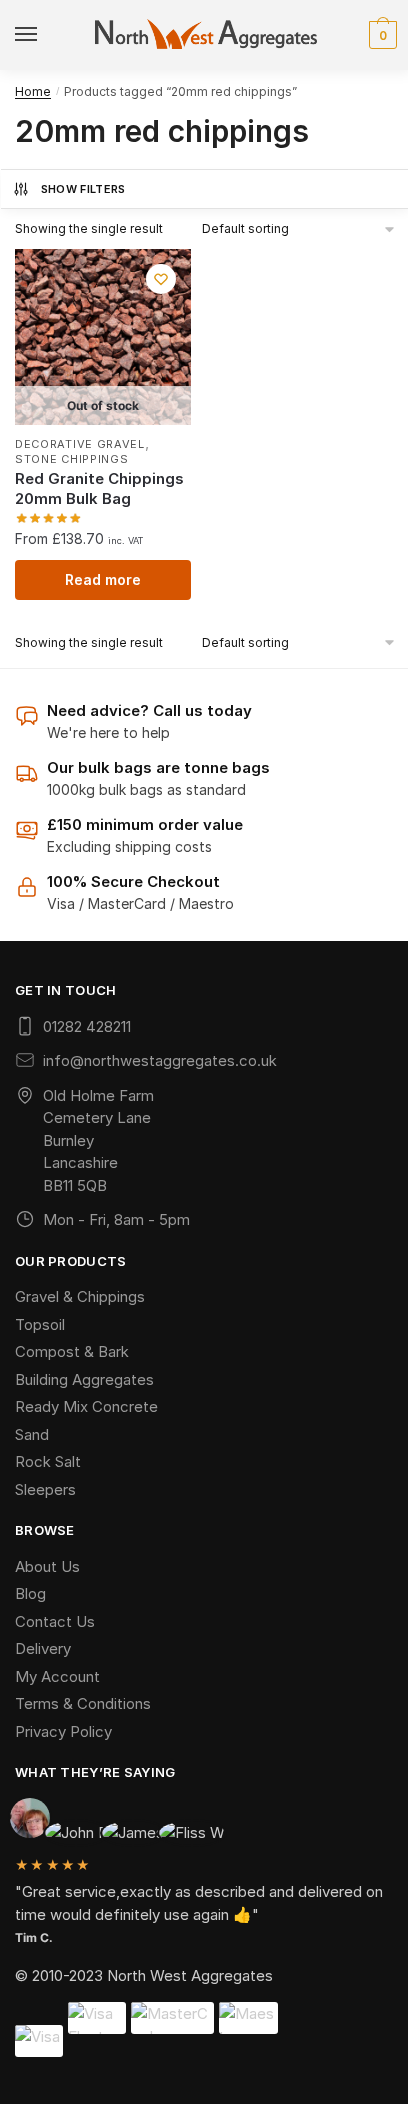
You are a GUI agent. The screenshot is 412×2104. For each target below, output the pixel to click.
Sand (32, 1434)
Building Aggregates (84, 1379)
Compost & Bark (72, 1351)
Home (33, 91)
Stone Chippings (72, 459)
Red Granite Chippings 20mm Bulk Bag (99, 488)
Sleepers (45, 1489)
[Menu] (30, 35)
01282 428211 (87, 1026)
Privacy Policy (63, 1731)
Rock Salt (48, 1461)
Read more (103, 579)
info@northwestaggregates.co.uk (160, 1060)
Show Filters (83, 189)
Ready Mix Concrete (86, 1406)
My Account (57, 1676)
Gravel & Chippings (80, 1296)
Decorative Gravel (80, 444)
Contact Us (55, 1621)
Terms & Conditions (83, 1703)
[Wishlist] (161, 279)
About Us (47, 1566)
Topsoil (40, 1324)
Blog (30, 1593)
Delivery (43, 1648)
